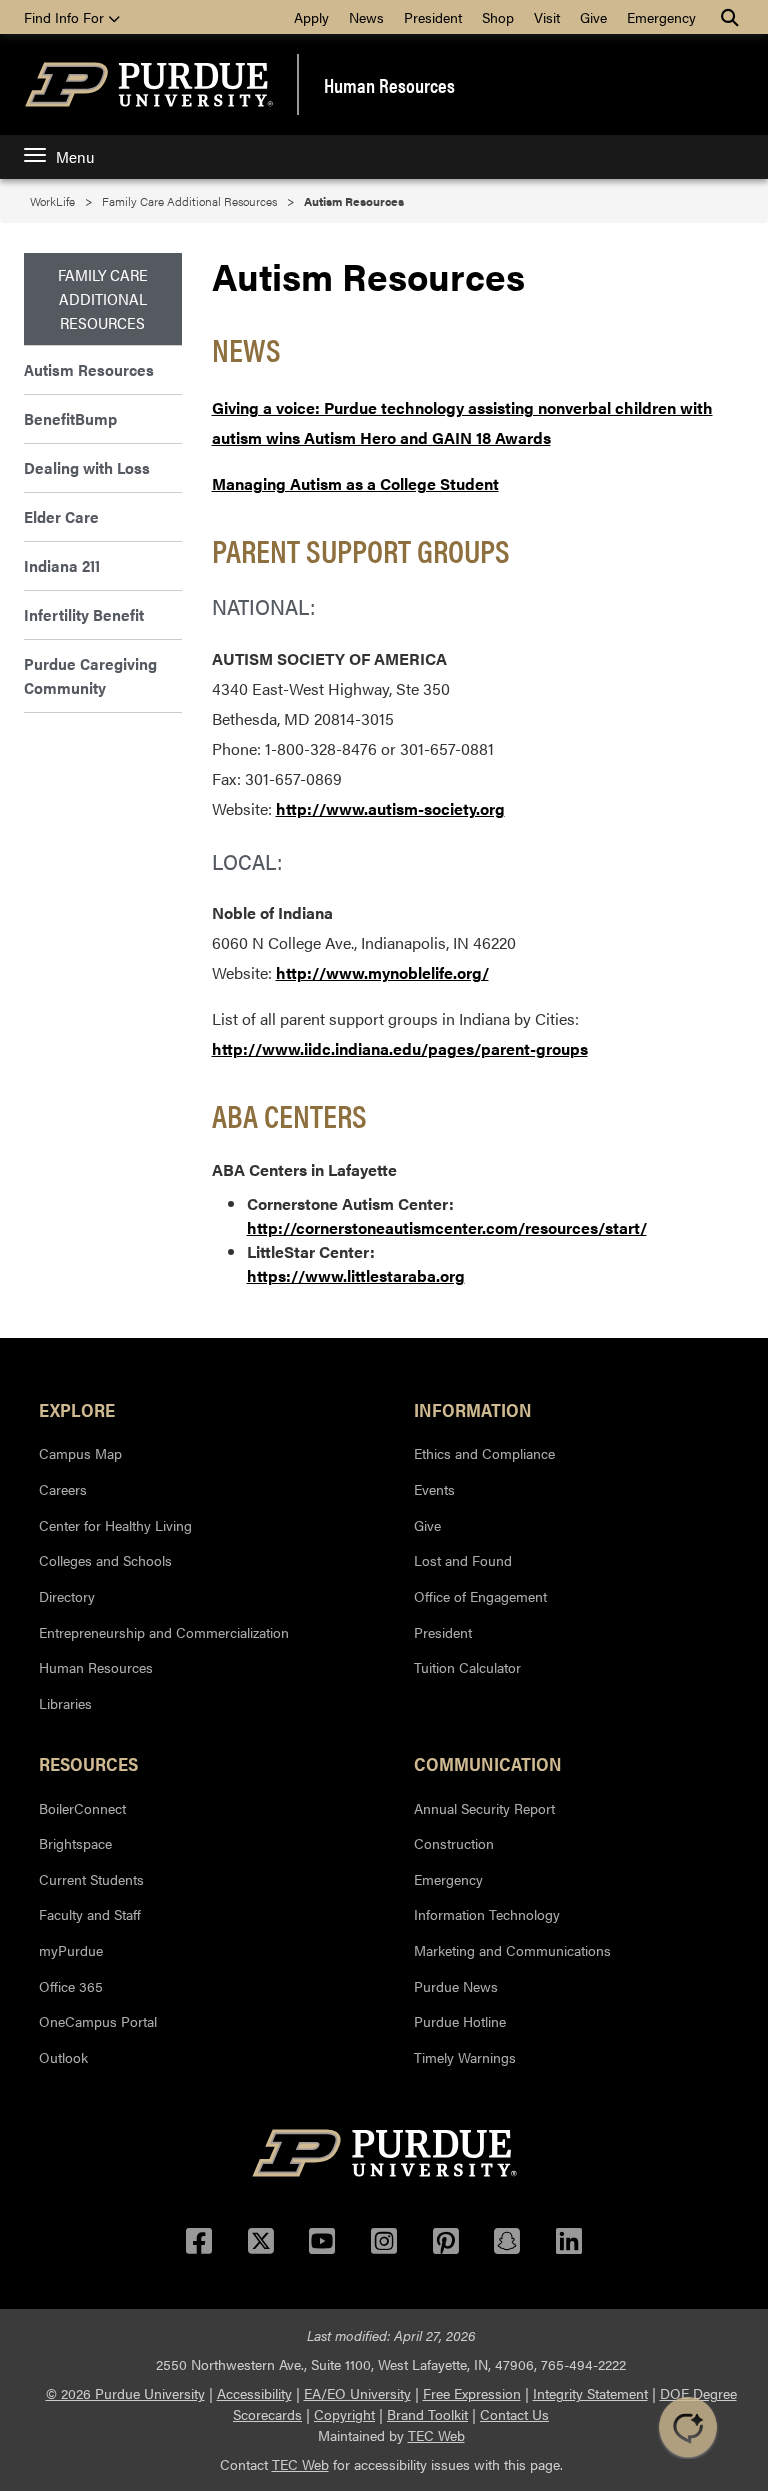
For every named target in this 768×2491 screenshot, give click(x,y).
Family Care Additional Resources (189, 201)
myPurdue (71, 1950)
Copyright (344, 2414)
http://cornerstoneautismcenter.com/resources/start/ (447, 1227)
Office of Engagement (480, 1596)
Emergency (661, 17)
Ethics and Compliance (484, 1453)
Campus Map (80, 1453)
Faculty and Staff (90, 1914)
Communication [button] (488, 1763)
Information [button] (473, 1409)
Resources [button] (88, 1763)
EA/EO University (357, 2393)
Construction (454, 1843)
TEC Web (436, 2435)
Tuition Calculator (467, 1667)
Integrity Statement (590, 2393)
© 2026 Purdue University (125, 2393)
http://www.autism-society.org (390, 808)
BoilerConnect (82, 1808)
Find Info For (66, 17)
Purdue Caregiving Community (90, 675)
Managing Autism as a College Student (355, 483)
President (433, 17)
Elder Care (61, 516)
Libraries (65, 1703)
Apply (311, 17)
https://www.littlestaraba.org (356, 1275)
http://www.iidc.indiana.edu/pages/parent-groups (400, 1048)
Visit (547, 17)
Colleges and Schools (105, 1560)
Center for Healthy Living (115, 1525)
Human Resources (389, 85)
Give (593, 17)
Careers (63, 1489)
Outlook (63, 2057)
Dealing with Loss (87, 467)
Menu (75, 156)
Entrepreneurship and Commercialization (164, 1632)
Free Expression (472, 2393)
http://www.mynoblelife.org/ (382, 972)
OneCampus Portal (98, 2021)
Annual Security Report (484, 1808)
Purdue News (456, 1986)
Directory (67, 1596)
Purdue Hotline (460, 2021)
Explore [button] (77, 1409)
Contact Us (514, 2414)
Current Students (91, 1879)
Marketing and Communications (512, 1950)
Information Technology (487, 1914)
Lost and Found (463, 1560)
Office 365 (71, 1986)
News (366, 17)
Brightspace (75, 1843)
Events (434, 1489)
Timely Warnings (465, 2057)
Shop (498, 17)
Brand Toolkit (427, 2414)
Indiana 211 (62, 565)
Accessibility (254, 2393)
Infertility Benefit (84, 614)
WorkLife (52, 201)
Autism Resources (89, 369)
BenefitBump (70, 418)
